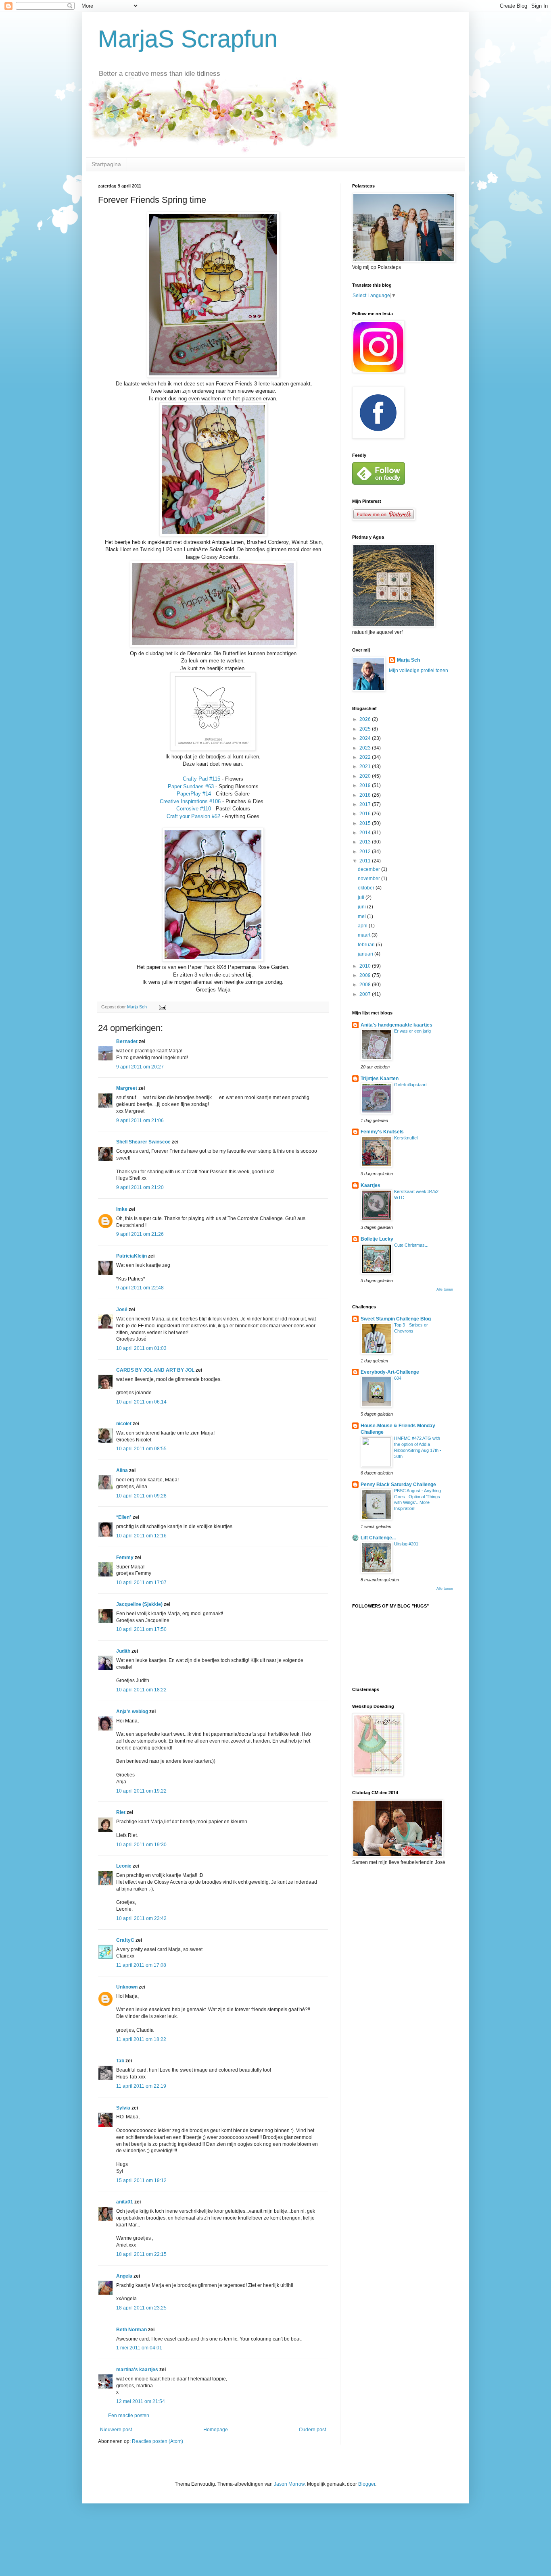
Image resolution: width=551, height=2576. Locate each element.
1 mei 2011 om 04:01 (139, 2348)
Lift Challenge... (378, 1538)
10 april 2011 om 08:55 (141, 1449)
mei (362, 916)
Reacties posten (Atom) (158, 2441)
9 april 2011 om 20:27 (140, 1067)
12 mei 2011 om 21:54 (141, 2401)
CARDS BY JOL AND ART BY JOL (155, 1370)
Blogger (367, 2484)
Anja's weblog (132, 1712)
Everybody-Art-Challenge (390, 1372)
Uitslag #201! (407, 1544)
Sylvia (123, 2108)
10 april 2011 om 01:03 (141, 1348)
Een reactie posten (129, 2416)
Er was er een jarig (412, 1031)
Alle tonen (445, 1289)
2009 (366, 975)
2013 (366, 842)
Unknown (127, 1987)
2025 (366, 729)
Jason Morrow (289, 2484)
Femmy (125, 1558)
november (369, 879)
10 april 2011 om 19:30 (141, 1845)
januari (366, 954)
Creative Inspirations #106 (190, 801)
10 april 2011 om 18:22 (141, 1690)
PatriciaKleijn (131, 1256)
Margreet (127, 1088)
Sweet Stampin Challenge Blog (396, 1319)
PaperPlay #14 (194, 794)
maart (365, 935)
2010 (366, 966)
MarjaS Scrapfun (188, 39)
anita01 (125, 2202)
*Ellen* (124, 1517)
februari (367, 945)
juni (362, 907)
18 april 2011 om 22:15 (141, 2254)
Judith (123, 1651)
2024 (366, 738)
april (363, 926)
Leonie (124, 1866)
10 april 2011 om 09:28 (141, 1496)
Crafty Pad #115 (201, 779)
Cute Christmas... (411, 1245)
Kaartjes (370, 1185)
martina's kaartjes (137, 2370)
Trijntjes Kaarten (380, 1079)
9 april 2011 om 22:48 (140, 1288)
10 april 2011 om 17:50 (141, 1629)
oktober (367, 888)
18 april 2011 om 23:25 (141, 2308)
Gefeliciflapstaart (410, 1085)
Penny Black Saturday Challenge (398, 1485)
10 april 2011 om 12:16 (141, 1536)
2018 (366, 795)
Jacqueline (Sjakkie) (139, 1604)
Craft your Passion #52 (193, 816)
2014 (366, 833)
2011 (366, 861)
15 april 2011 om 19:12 (141, 2180)
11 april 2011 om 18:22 (141, 2039)
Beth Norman (131, 2330)
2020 (366, 776)
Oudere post (312, 2430)
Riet (121, 1812)
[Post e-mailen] (162, 1007)
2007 (366, 994)
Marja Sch (408, 660)
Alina (122, 1470)
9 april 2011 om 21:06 (140, 1120)
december (369, 869)
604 (398, 1378)
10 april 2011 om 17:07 (141, 1583)
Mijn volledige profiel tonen (418, 671)
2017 (366, 804)
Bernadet (127, 1041)
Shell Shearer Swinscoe (143, 1142)
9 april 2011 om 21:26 (140, 1234)
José (122, 1310)
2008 (366, 985)
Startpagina (106, 164)
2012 (366, 852)
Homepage (216, 2430)
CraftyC (125, 1940)
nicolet (124, 1424)
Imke (122, 1209)
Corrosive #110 (194, 809)
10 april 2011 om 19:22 (141, 1791)
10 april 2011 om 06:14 (141, 1402)
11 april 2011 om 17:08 (141, 1965)
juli (362, 898)
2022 (366, 757)
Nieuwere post (116, 2430)
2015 (366, 823)
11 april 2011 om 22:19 (141, 2086)
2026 (366, 719)
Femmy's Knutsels (382, 1132)
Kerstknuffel (406, 1138)
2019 (366, 785)
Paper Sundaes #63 (191, 786)
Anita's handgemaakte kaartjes (397, 1025)
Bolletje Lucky (377, 1239)
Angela (124, 2276)
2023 (366, 748)
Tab (120, 2061)
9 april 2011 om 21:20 (140, 1187)
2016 (366, 814)
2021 (366, 766)
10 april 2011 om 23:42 (141, 1918)
